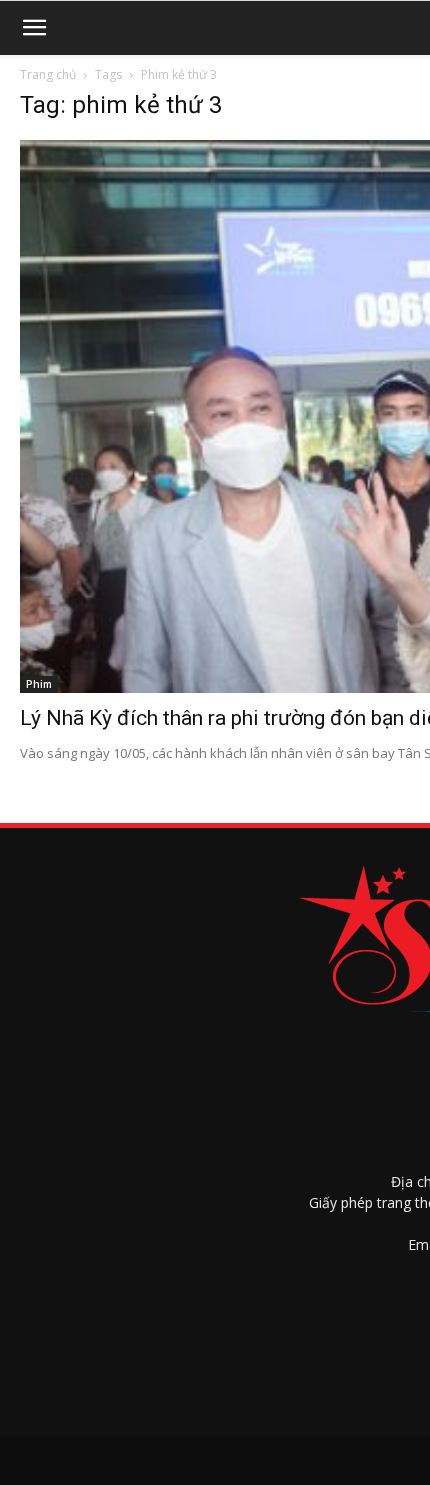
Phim (39, 684)
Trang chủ (48, 74)
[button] (34, 28)
